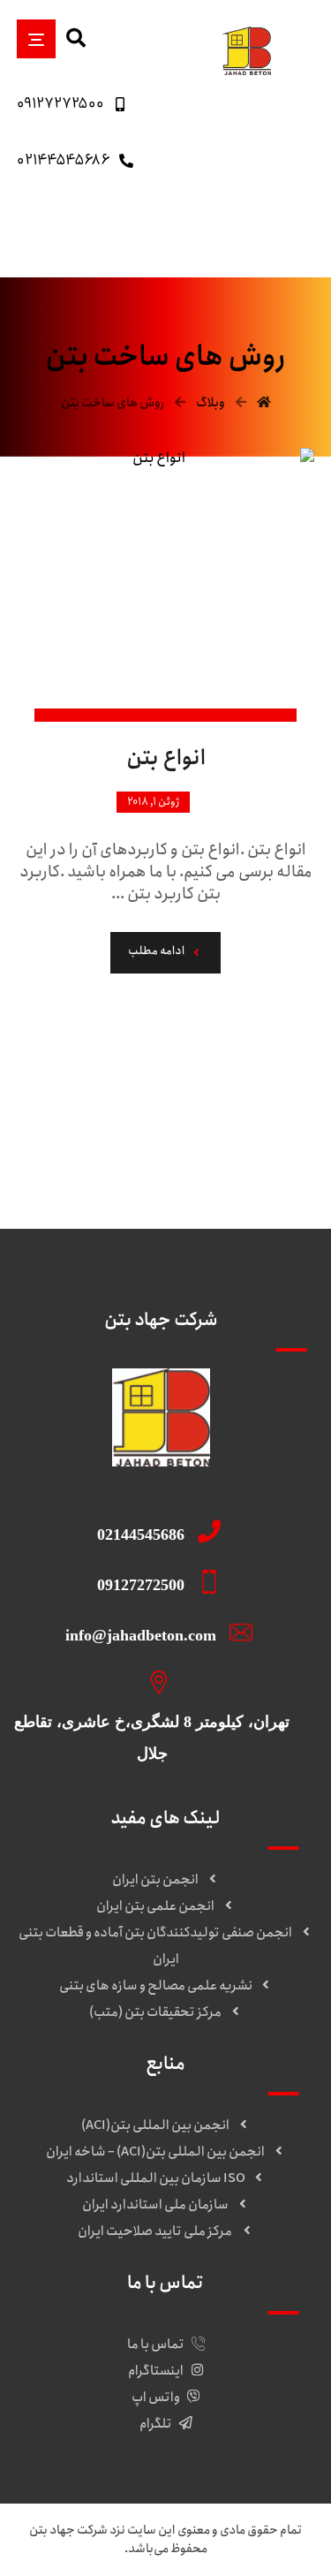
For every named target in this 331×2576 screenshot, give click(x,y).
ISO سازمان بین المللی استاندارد (156, 2178)
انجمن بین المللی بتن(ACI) (155, 2125)
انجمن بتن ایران (155, 1880)
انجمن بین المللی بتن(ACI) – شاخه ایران (155, 2152)
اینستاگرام (156, 2371)
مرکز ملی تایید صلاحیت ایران (156, 2231)
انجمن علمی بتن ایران (155, 1906)
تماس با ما (156, 2345)
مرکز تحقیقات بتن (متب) (155, 2012)
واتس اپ (156, 2398)
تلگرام (156, 2424)
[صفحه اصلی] (264, 403)
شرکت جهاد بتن (68, 2530)
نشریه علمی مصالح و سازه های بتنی (156, 1986)
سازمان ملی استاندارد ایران (155, 2205)
